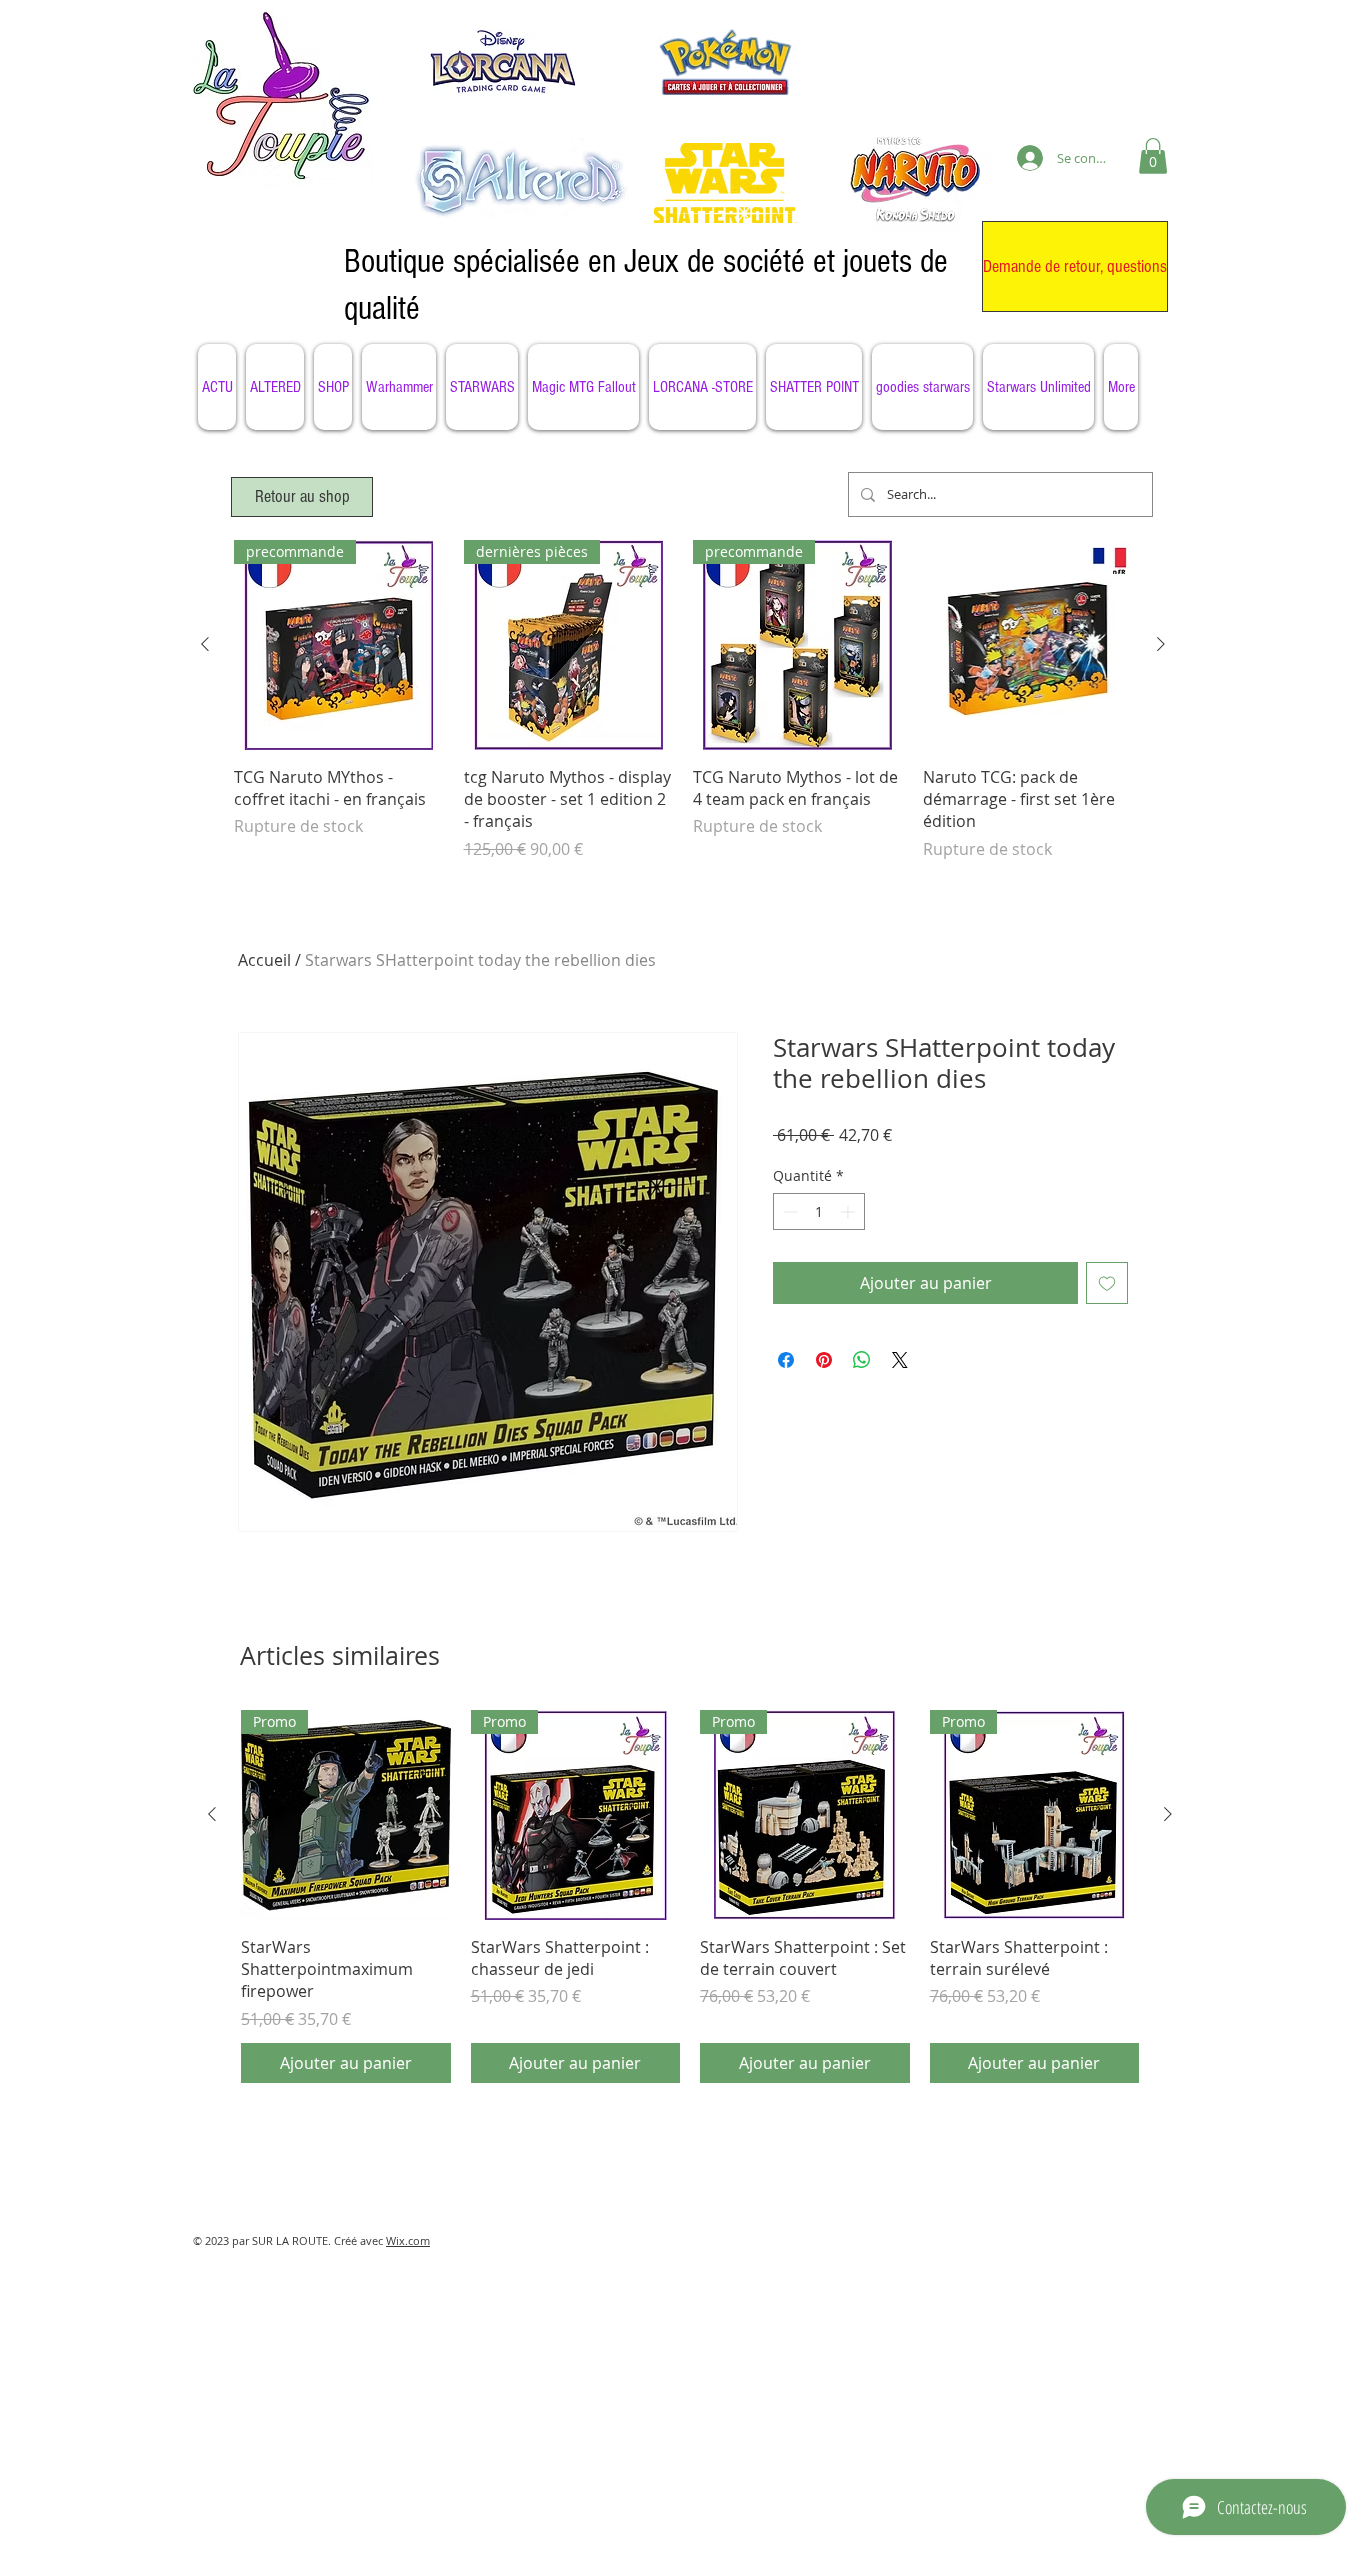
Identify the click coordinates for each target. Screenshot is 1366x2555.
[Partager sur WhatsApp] (862, 1360)
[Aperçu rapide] (1028, 645)
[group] (683, 711)
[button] (1153, 156)
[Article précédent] (205, 644)
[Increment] (849, 1211)
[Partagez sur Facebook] (786, 1360)
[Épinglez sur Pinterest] (824, 1360)
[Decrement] (788, 1211)
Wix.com (408, 2240)
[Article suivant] (1161, 644)
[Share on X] (900, 1360)
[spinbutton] (819, 1211)
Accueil (264, 960)
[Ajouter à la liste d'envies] (1107, 1283)
